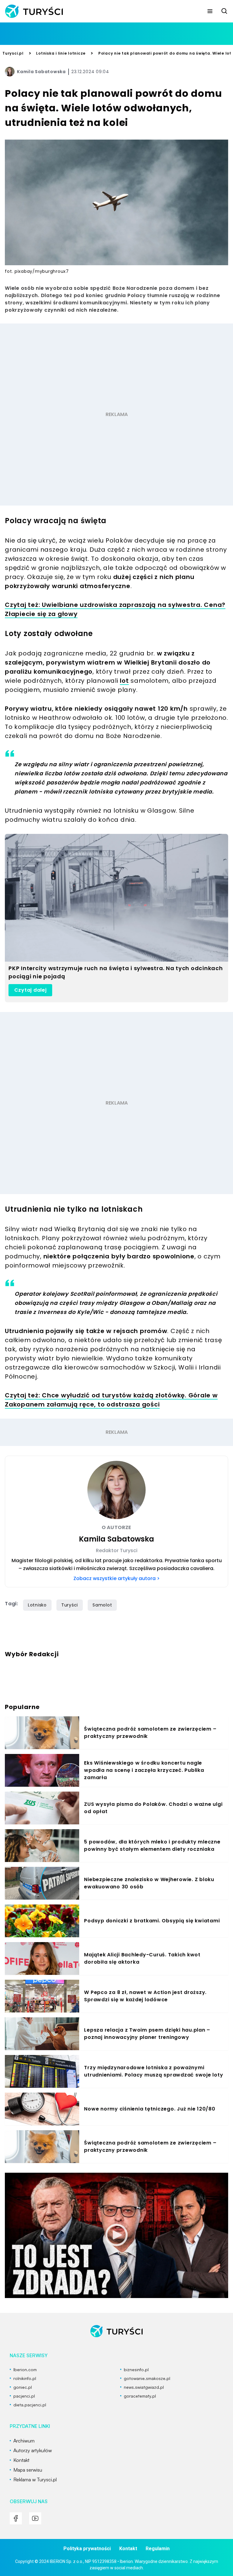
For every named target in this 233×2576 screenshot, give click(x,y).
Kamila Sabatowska (41, 72)
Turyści (70, 1605)
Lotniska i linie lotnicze (61, 53)
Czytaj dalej (30, 990)
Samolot (102, 1605)
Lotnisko (37, 1605)
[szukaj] (225, 11)
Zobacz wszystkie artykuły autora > (116, 1578)
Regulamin (158, 2549)
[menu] (210, 11)
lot (124, 681)
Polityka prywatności (87, 2549)
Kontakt (128, 2549)
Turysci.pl (13, 53)
